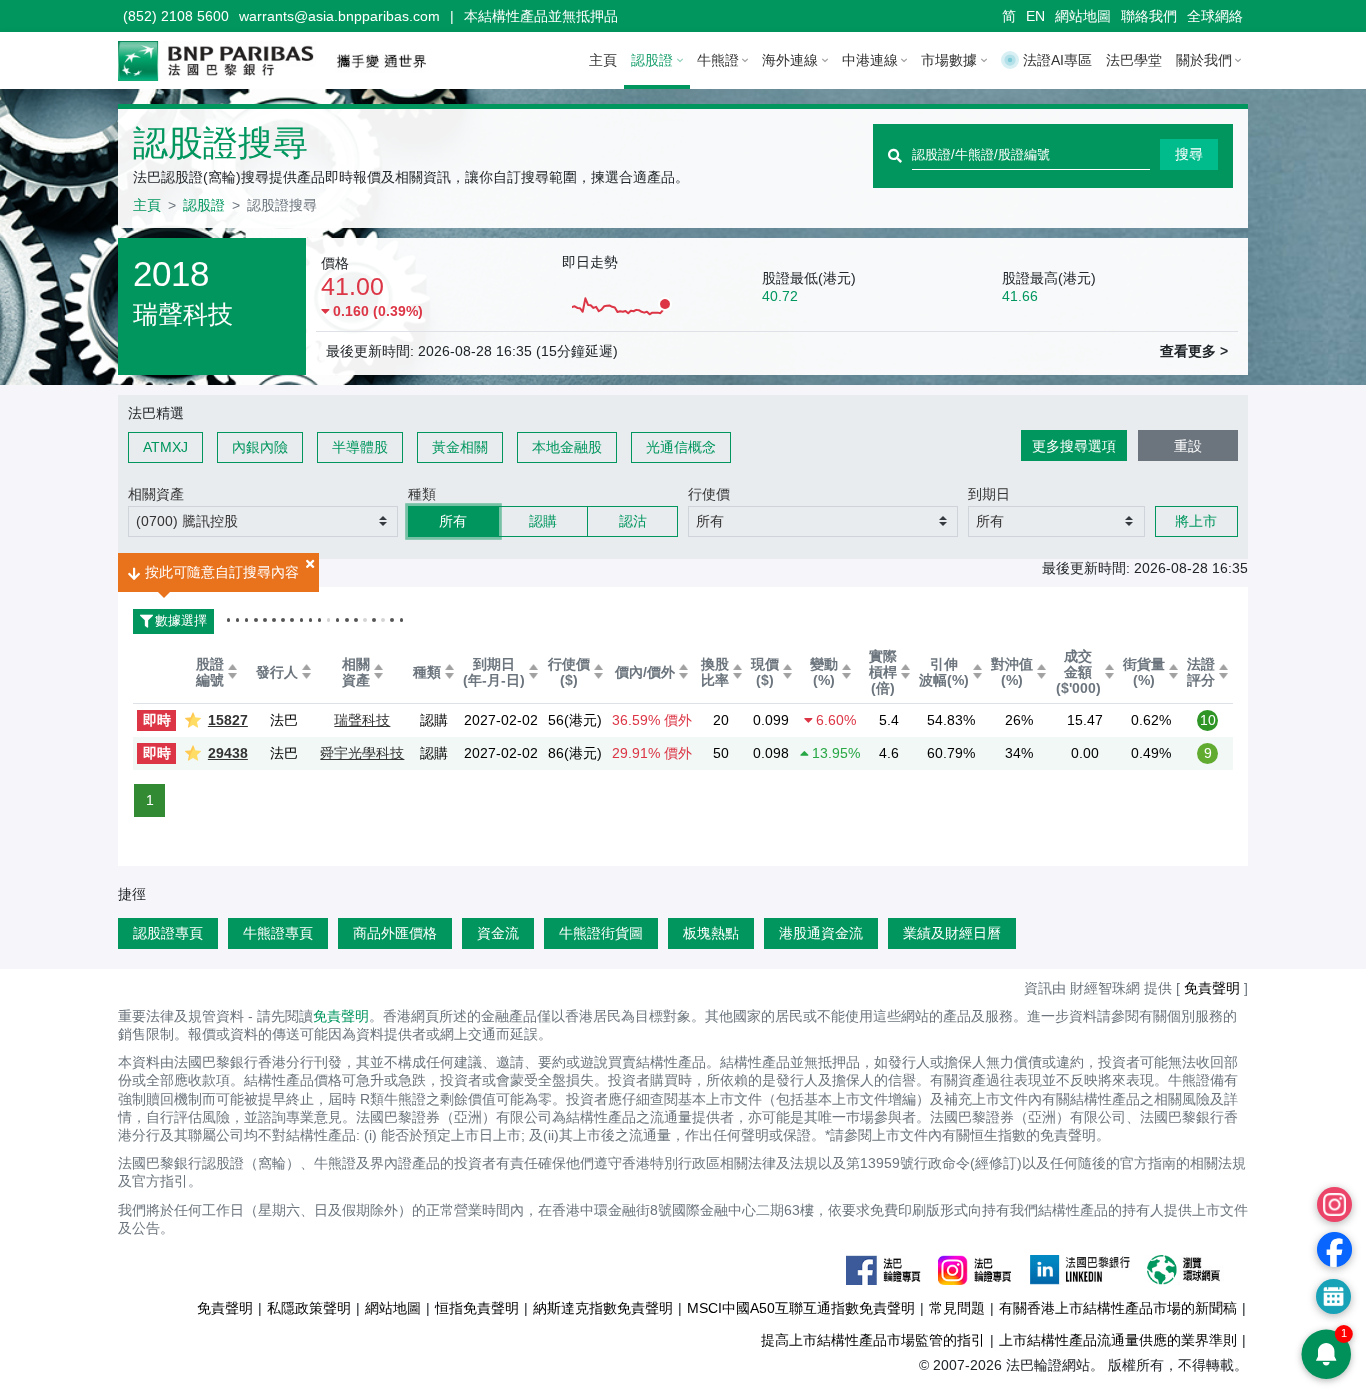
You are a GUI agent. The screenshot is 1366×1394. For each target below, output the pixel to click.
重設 (1188, 446)
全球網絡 (1215, 16)
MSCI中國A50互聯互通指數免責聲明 (801, 1308)
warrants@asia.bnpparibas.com (339, 16)
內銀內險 (260, 447)
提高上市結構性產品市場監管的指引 (873, 1340)
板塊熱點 (711, 933)
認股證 (204, 205)
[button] (263, 521)
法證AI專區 (1057, 60)
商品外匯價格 (395, 933)
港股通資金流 (821, 933)
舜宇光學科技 (362, 753)
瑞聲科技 (362, 720)
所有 (453, 521)
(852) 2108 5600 (176, 16)
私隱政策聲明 (309, 1308)
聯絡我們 (1149, 16)
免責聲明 (341, 1016)
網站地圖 (1083, 16)
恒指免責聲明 (477, 1308)
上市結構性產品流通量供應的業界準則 (1118, 1340)
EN (1035, 16)
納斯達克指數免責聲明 (603, 1308)
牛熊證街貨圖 (601, 933)
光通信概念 (681, 447)
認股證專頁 (168, 933)
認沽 (633, 521)
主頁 (603, 60)
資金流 (498, 933)
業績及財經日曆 (952, 933)
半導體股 (360, 447)
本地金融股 (567, 447)
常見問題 (957, 1308)
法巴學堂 (1134, 60)
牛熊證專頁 (278, 933)
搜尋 (1189, 154)
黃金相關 (460, 447)
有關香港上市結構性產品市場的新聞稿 (1118, 1308)
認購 (543, 521)
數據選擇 (170, 620)
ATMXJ (165, 447)
